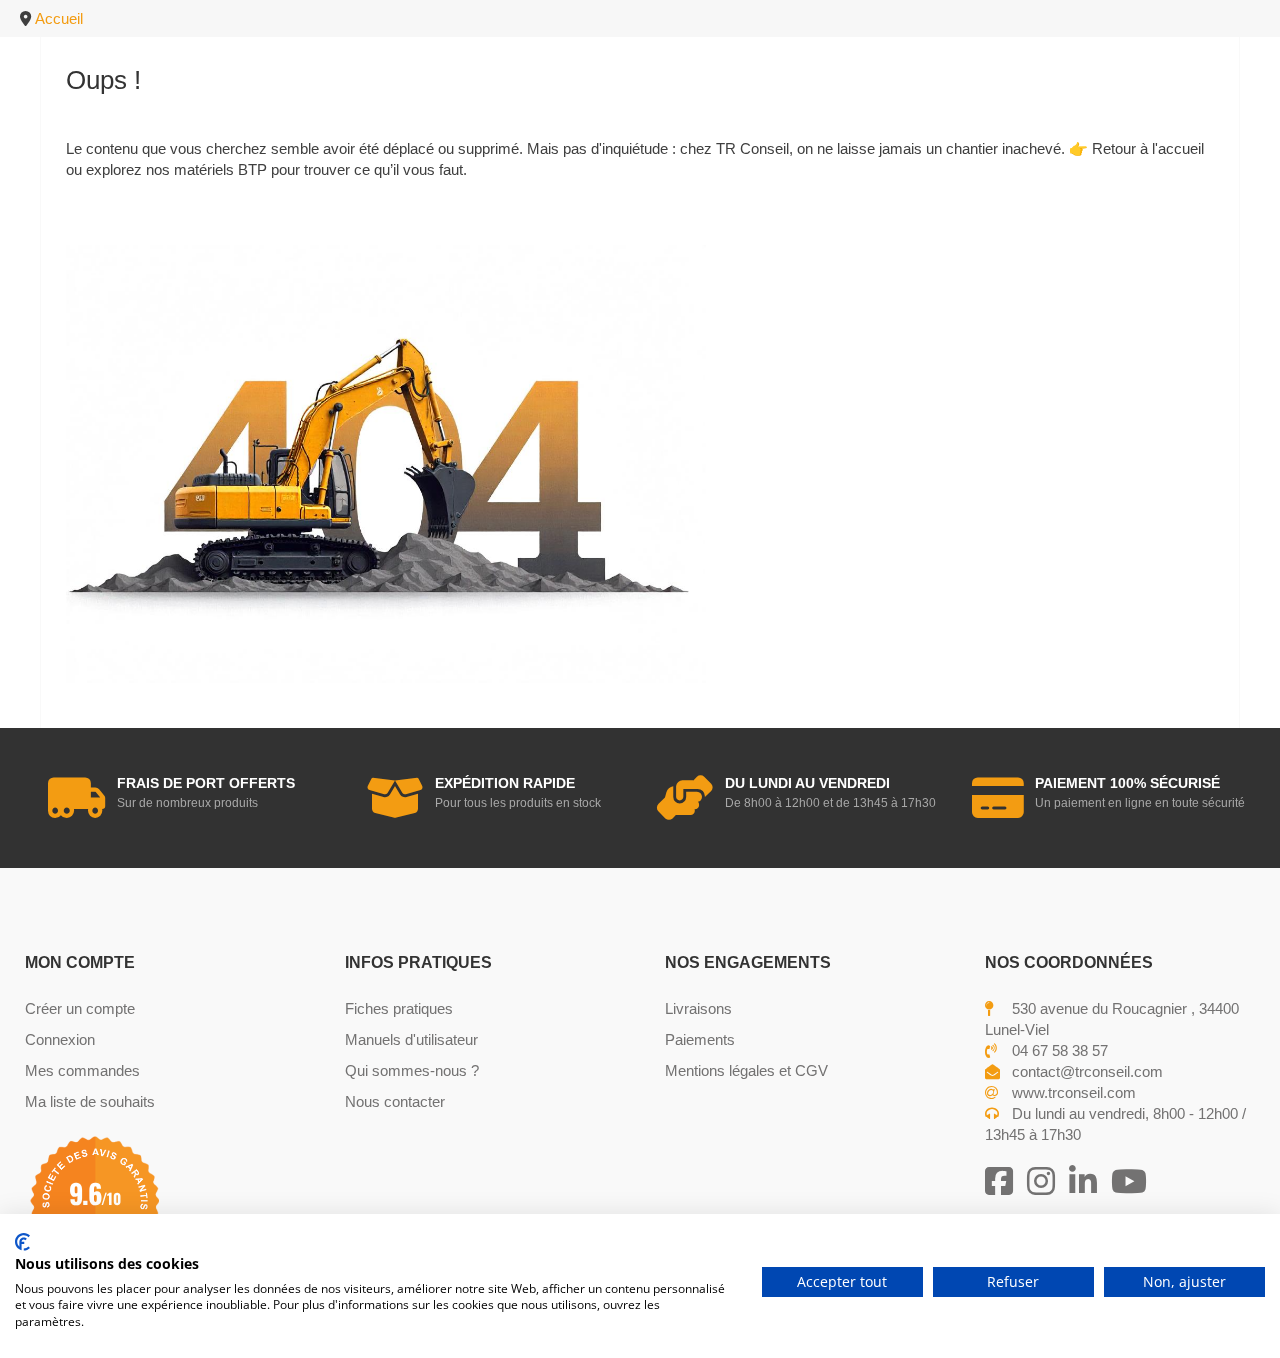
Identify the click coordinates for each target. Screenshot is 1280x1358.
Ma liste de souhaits (90, 1101)
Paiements (700, 1039)
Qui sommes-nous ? (412, 1070)
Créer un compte (80, 1008)
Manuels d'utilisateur (411, 1039)
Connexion (60, 1039)
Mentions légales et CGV (746, 1070)
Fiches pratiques (399, 1008)
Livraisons (698, 1008)
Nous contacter (395, 1101)
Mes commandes (82, 1070)
